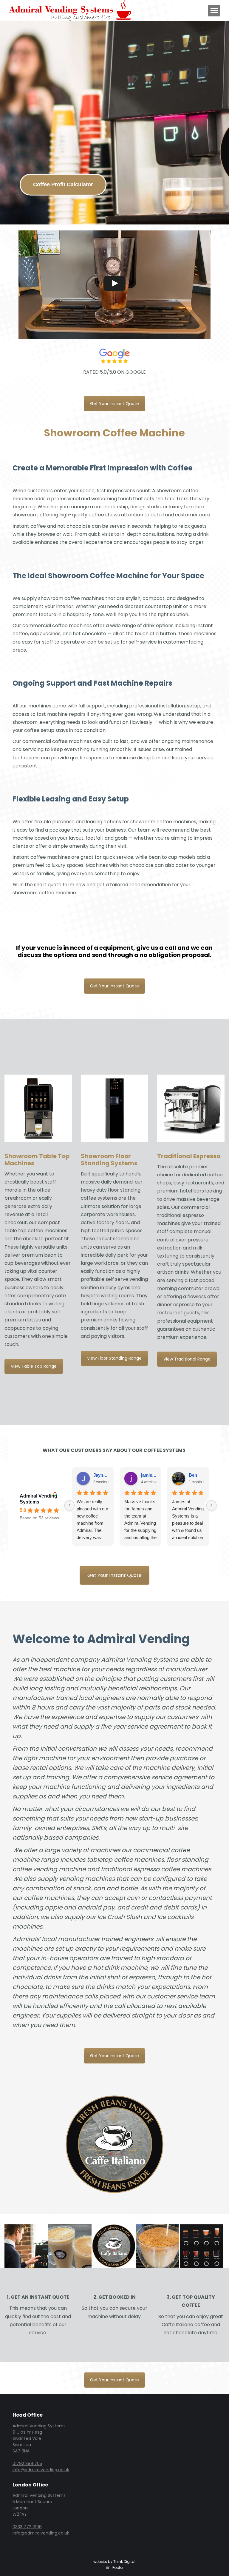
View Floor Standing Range (114, 1358)
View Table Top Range (34, 1366)
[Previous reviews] (69, 1505)
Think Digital (124, 2562)
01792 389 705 (27, 2463)
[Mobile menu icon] (214, 11)
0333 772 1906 (27, 2527)
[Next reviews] (211, 1505)
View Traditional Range (187, 1359)
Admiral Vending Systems (38, 1499)
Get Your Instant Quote (114, 404)
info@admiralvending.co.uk (41, 2470)
